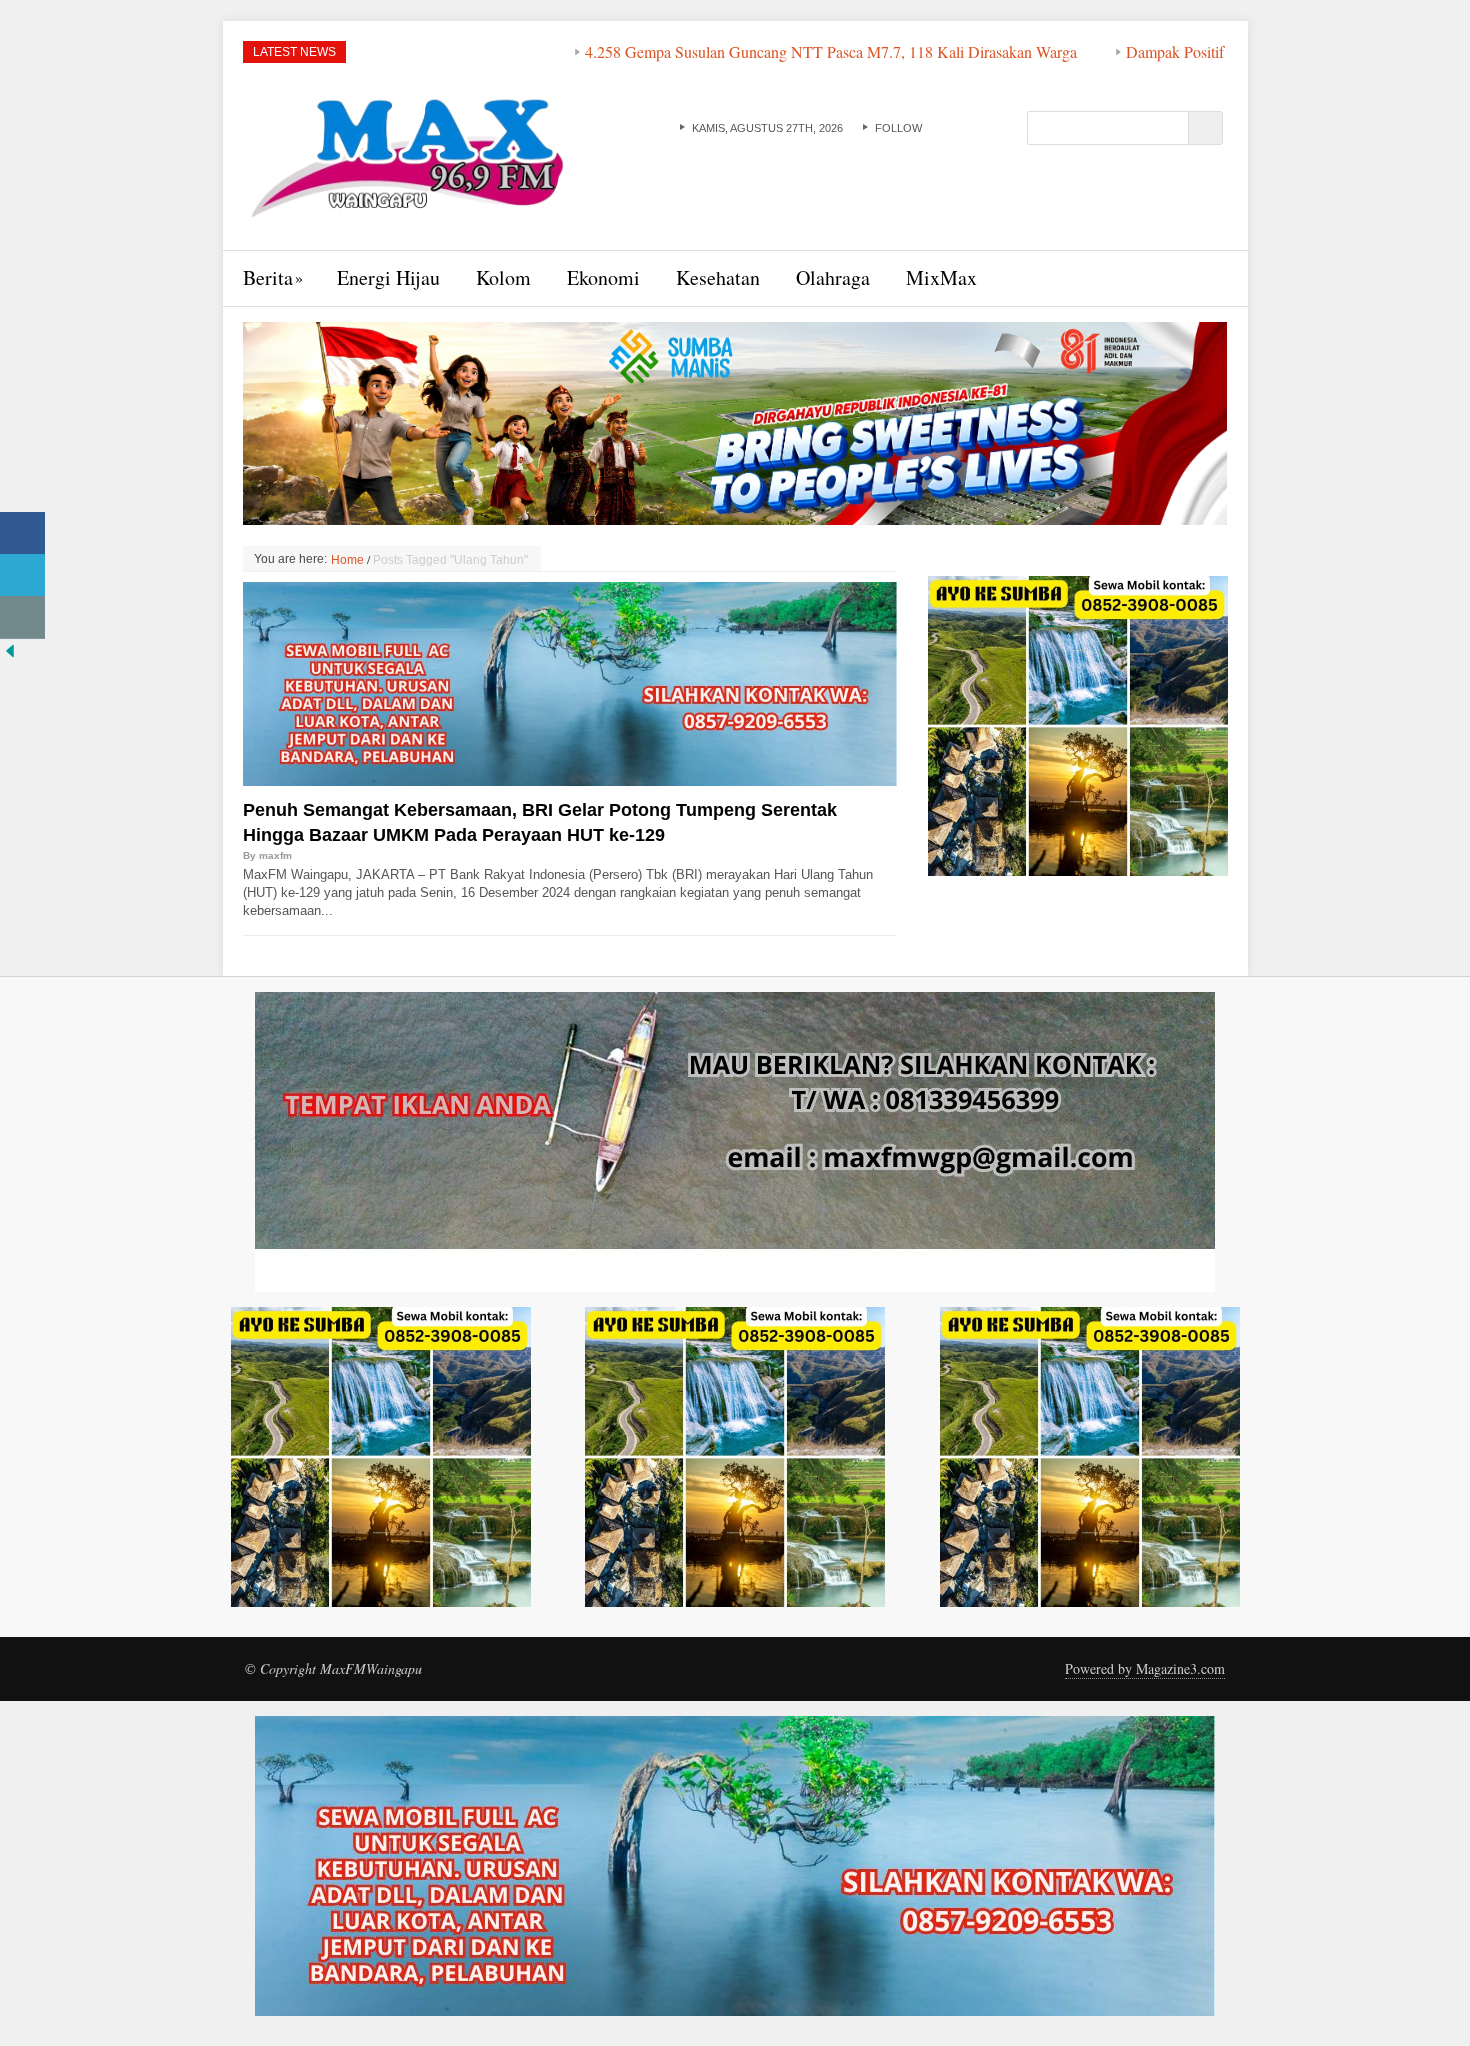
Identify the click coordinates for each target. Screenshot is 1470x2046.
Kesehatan (718, 277)
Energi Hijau (388, 277)
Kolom (503, 277)
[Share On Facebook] (22, 533)
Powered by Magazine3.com (1145, 1668)
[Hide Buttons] (10, 648)
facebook (936, 127)
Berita (268, 277)
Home (347, 560)
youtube (957, 127)
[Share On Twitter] (22, 575)
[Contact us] (22, 617)
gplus (978, 127)
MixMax (941, 277)
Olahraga (833, 277)
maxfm (275, 855)
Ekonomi (603, 277)
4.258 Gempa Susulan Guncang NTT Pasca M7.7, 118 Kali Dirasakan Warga (726, 51)
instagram (999, 127)
